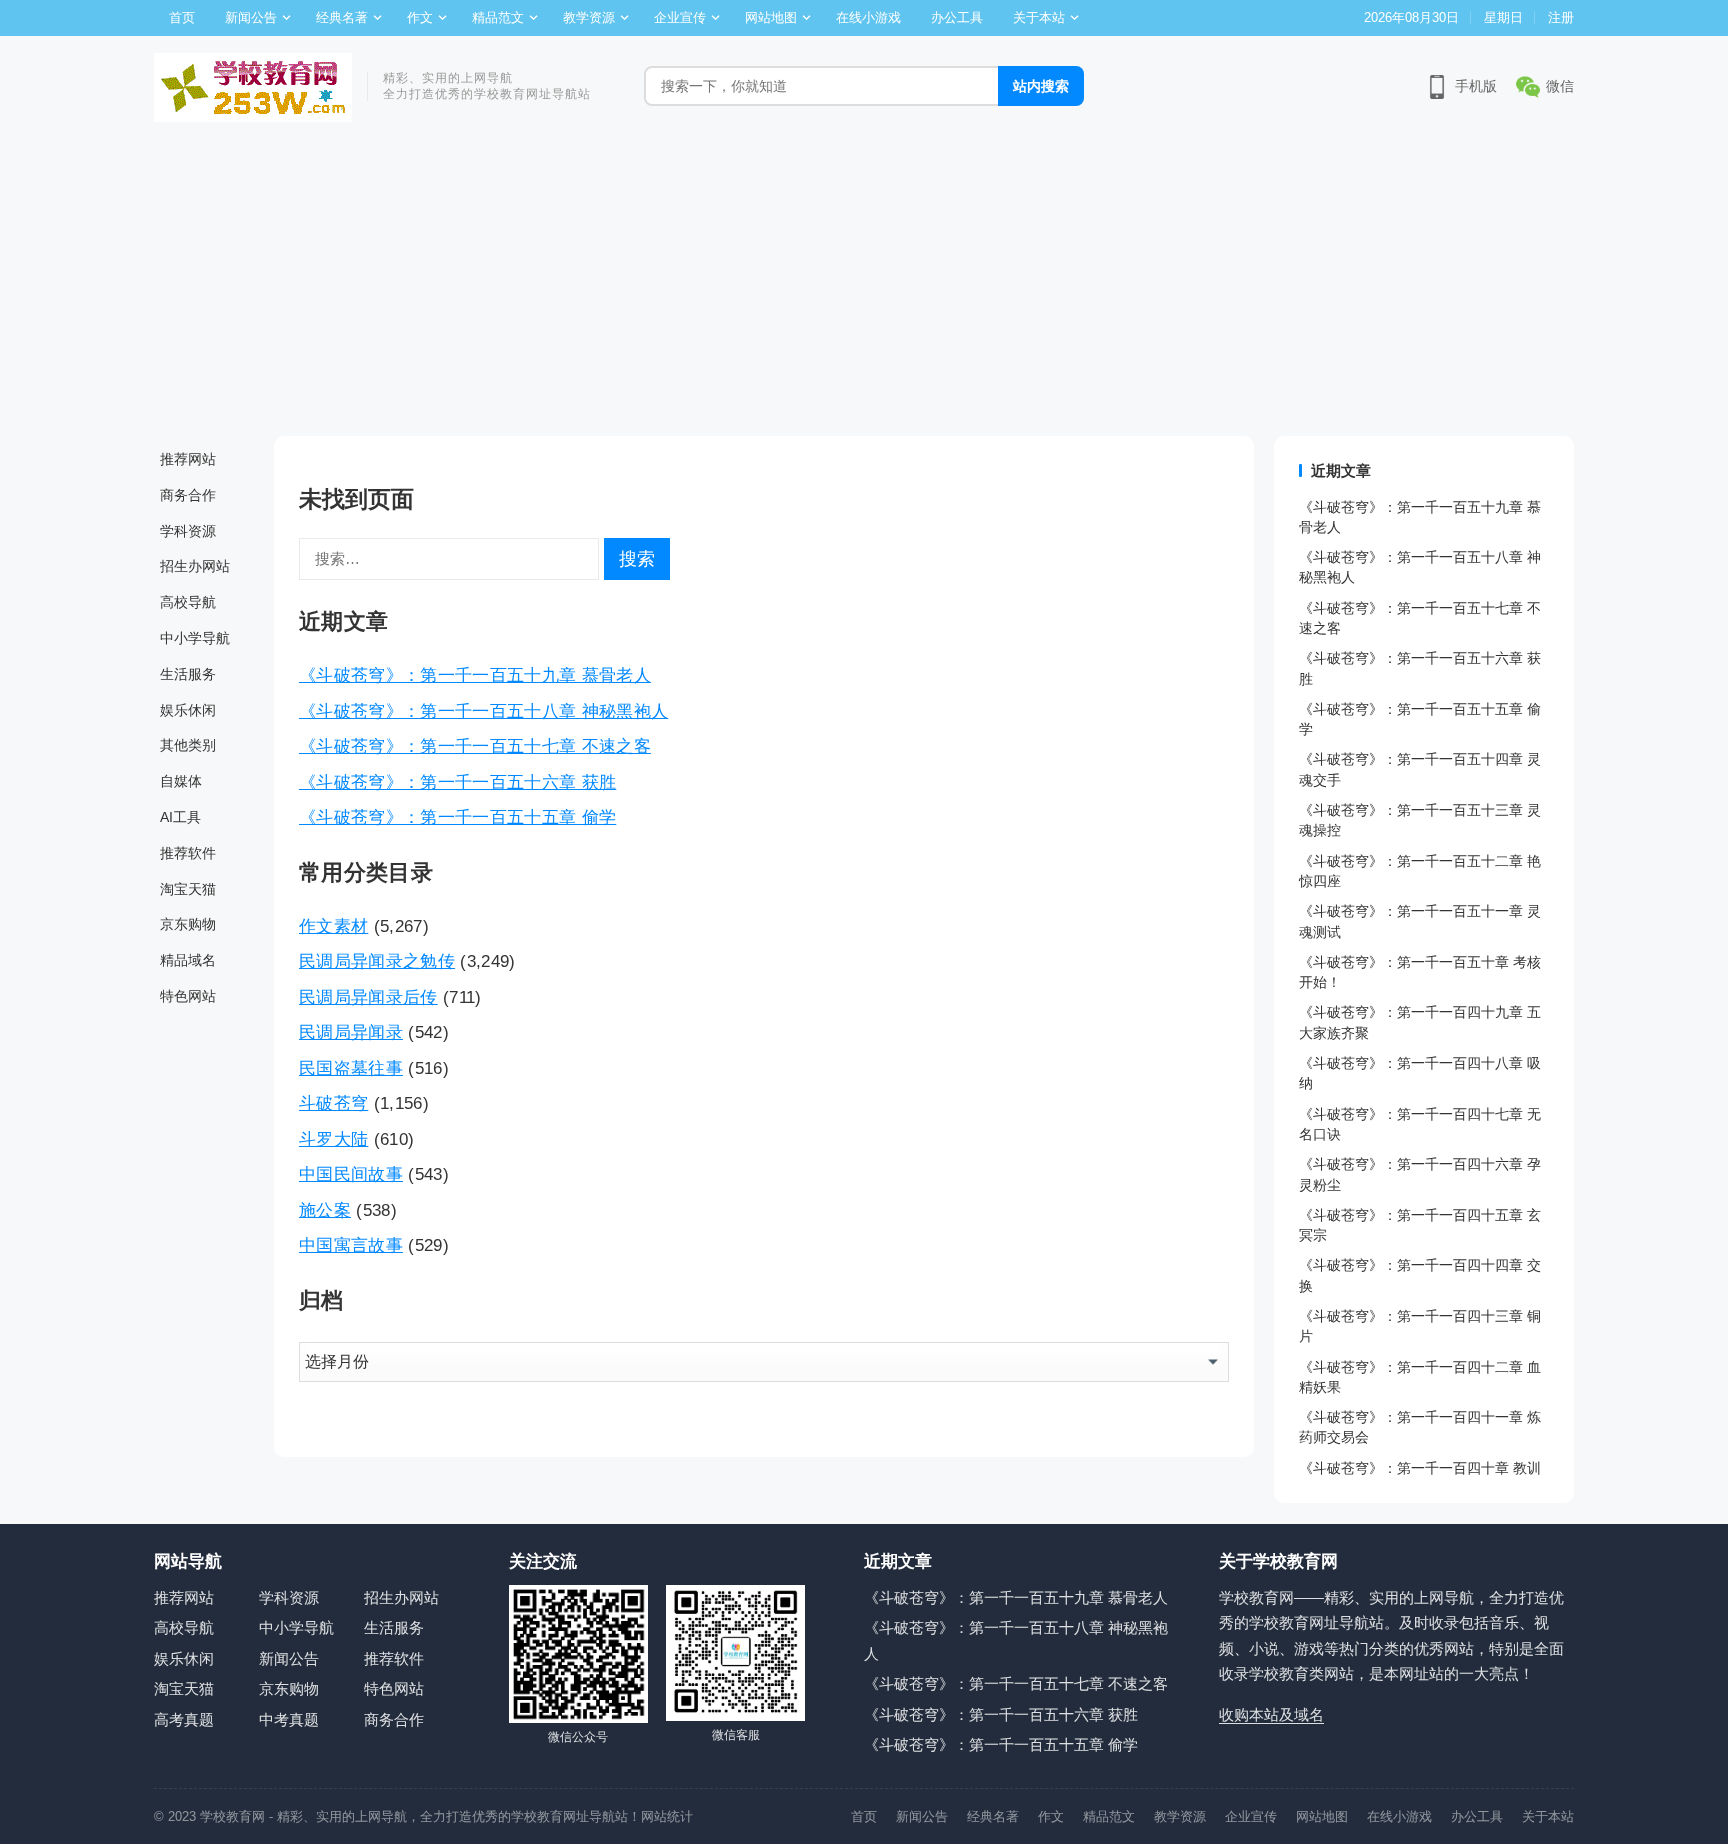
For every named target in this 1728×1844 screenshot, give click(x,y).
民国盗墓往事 (351, 1068)
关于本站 (1039, 17)
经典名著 (342, 17)
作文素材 (333, 926)
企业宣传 (680, 17)
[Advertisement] (864, 286)
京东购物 (188, 924)
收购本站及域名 (1271, 1714)
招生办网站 (195, 566)
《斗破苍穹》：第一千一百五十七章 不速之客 (475, 746)
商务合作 (188, 495)
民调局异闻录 (351, 1032)
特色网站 (188, 996)
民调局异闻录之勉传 (377, 961)
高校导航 (188, 602)
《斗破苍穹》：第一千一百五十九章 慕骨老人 (475, 675)
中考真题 (289, 1719)
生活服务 (188, 674)
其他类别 (188, 745)
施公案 (325, 1210)
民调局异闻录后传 (368, 997)
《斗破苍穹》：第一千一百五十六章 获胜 (457, 782)
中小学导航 (195, 638)
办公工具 (957, 17)
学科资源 (188, 531)
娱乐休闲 (188, 710)
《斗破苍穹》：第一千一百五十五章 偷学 (457, 817)
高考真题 (184, 1719)
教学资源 (589, 17)
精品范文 (498, 17)
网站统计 (667, 1816)
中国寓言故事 (351, 1245)
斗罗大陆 (333, 1139)
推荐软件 (188, 853)
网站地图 (771, 17)
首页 (182, 17)
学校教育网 (232, 1816)
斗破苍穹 (333, 1103)
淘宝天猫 (188, 889)
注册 (1561, 17)
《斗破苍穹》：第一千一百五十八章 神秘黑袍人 (483, 711)
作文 (420, 17)
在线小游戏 (868, 17)
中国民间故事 (351, 1174)
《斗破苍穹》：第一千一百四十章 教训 (1420, 1468)
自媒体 (181, 781)
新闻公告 (251, 17)
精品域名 (188, 960)
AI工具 (180, 817)
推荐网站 (188, 459)
